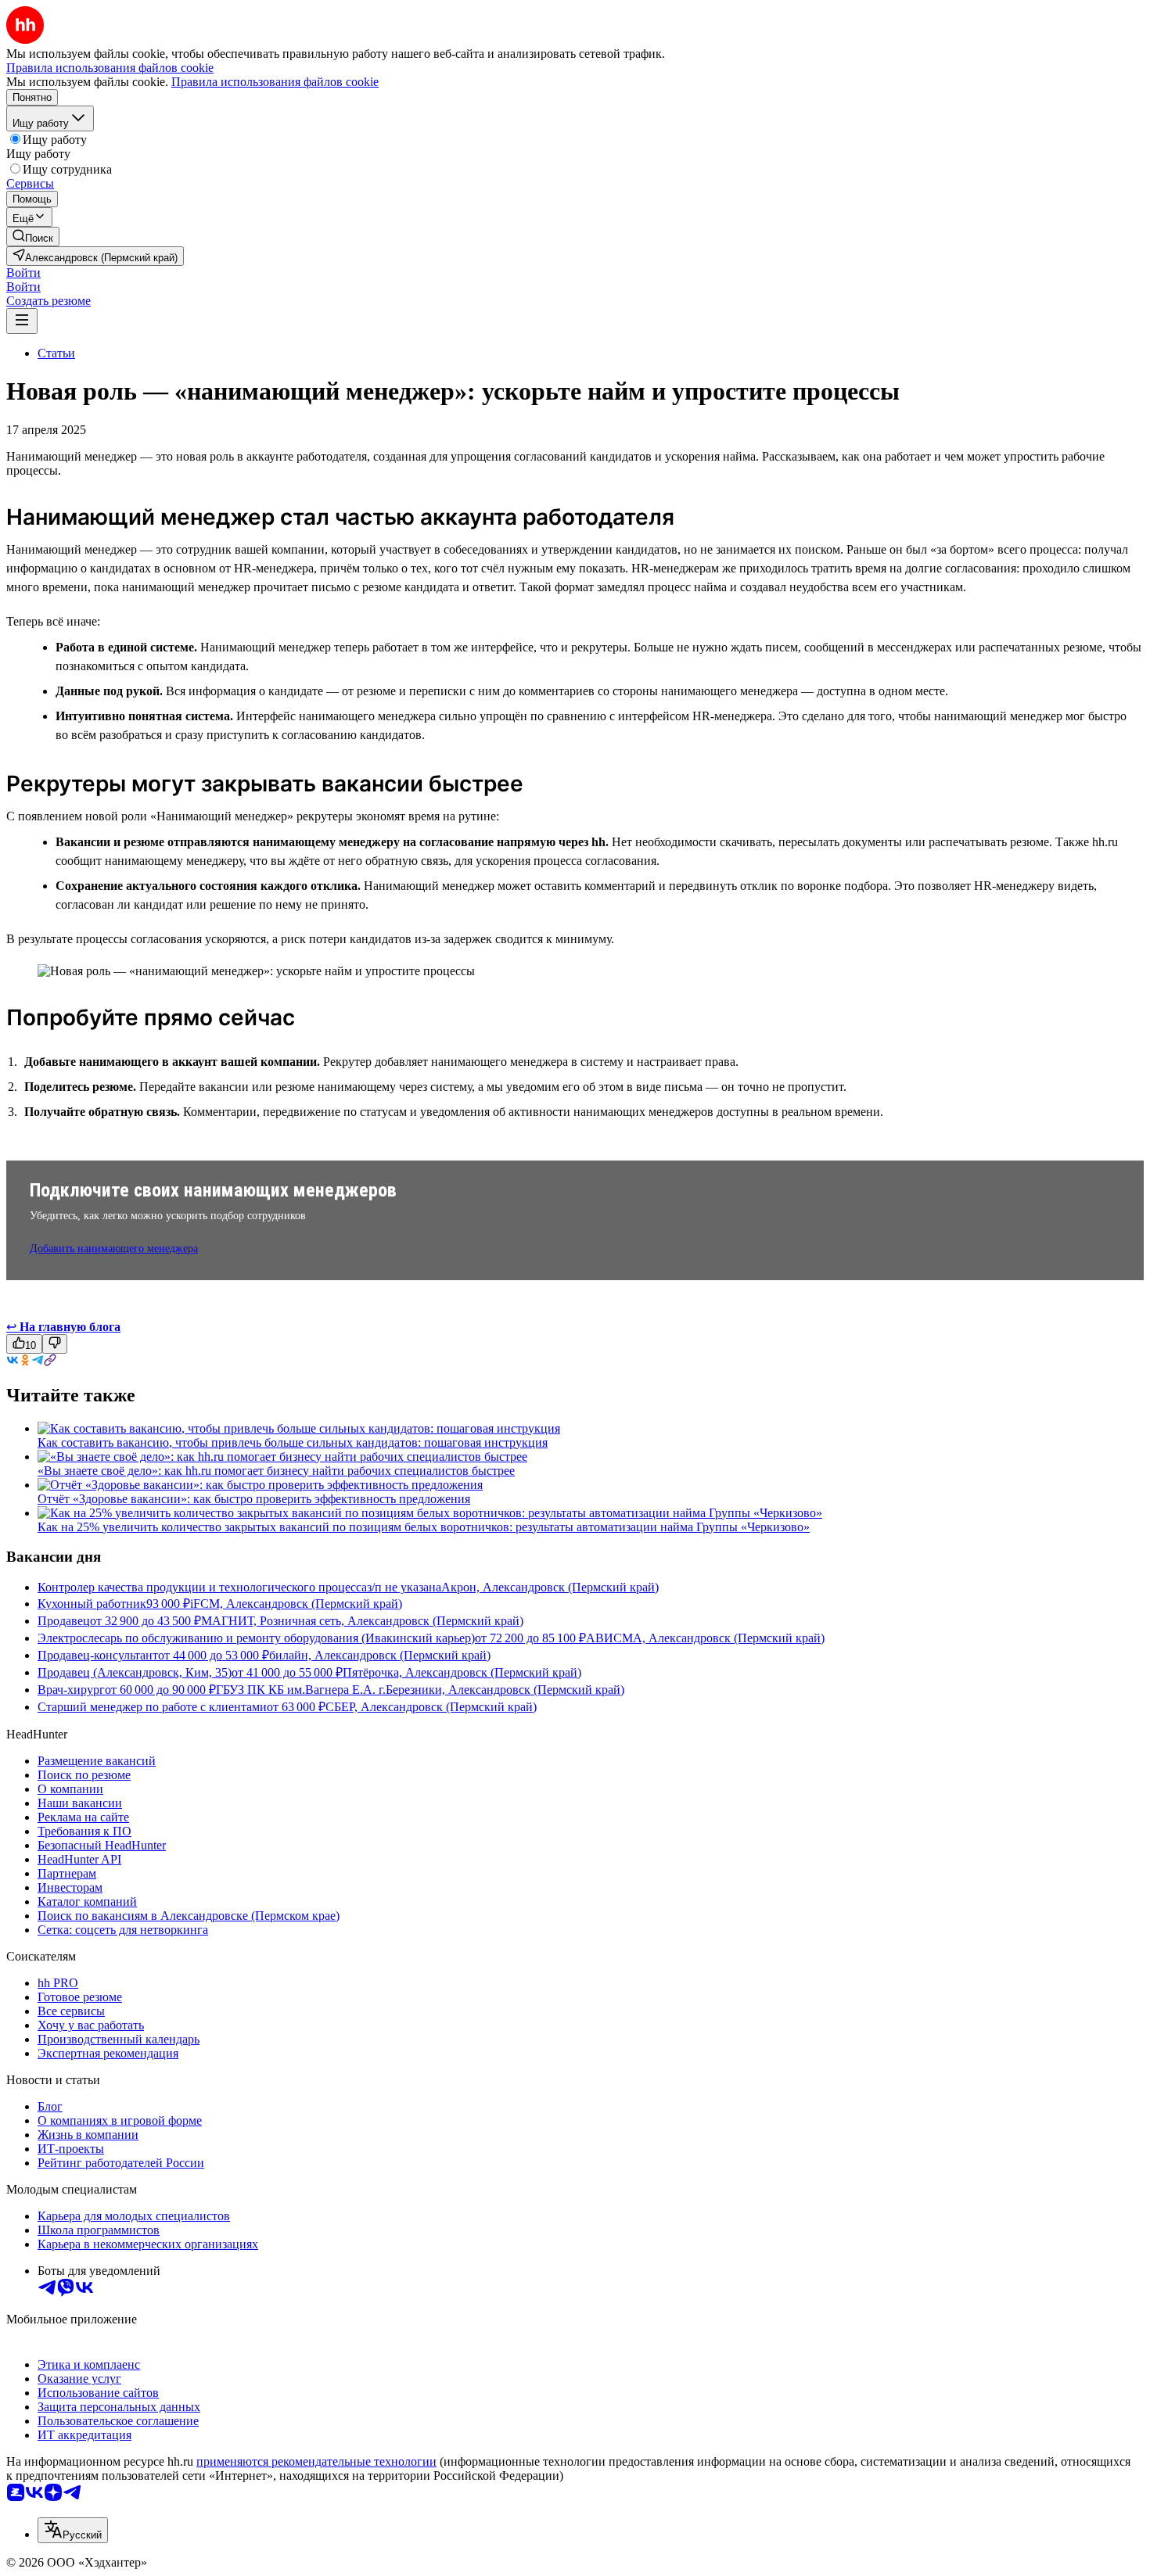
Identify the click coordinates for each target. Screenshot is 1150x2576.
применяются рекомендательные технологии (316, 2461)
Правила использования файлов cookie (275, 82)
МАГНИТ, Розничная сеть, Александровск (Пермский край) (362, 1621)
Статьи (56, 353)
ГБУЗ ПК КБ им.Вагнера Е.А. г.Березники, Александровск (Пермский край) (420, 1690)
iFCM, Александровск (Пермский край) (296, 1604)
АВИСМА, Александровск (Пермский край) (705, 1638)
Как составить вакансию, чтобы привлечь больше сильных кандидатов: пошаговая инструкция (293, 1442)
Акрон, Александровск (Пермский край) (550, 1587)
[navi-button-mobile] (22, 321)
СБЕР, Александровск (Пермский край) (431, 1707)
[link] (33, 237)
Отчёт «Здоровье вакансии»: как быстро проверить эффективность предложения (254, 1499)
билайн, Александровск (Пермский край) (380, 1655)
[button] (23, 273)
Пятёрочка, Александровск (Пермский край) (462, 1672)
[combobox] (73, 2530)
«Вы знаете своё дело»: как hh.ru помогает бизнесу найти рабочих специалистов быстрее (276, 1471)
